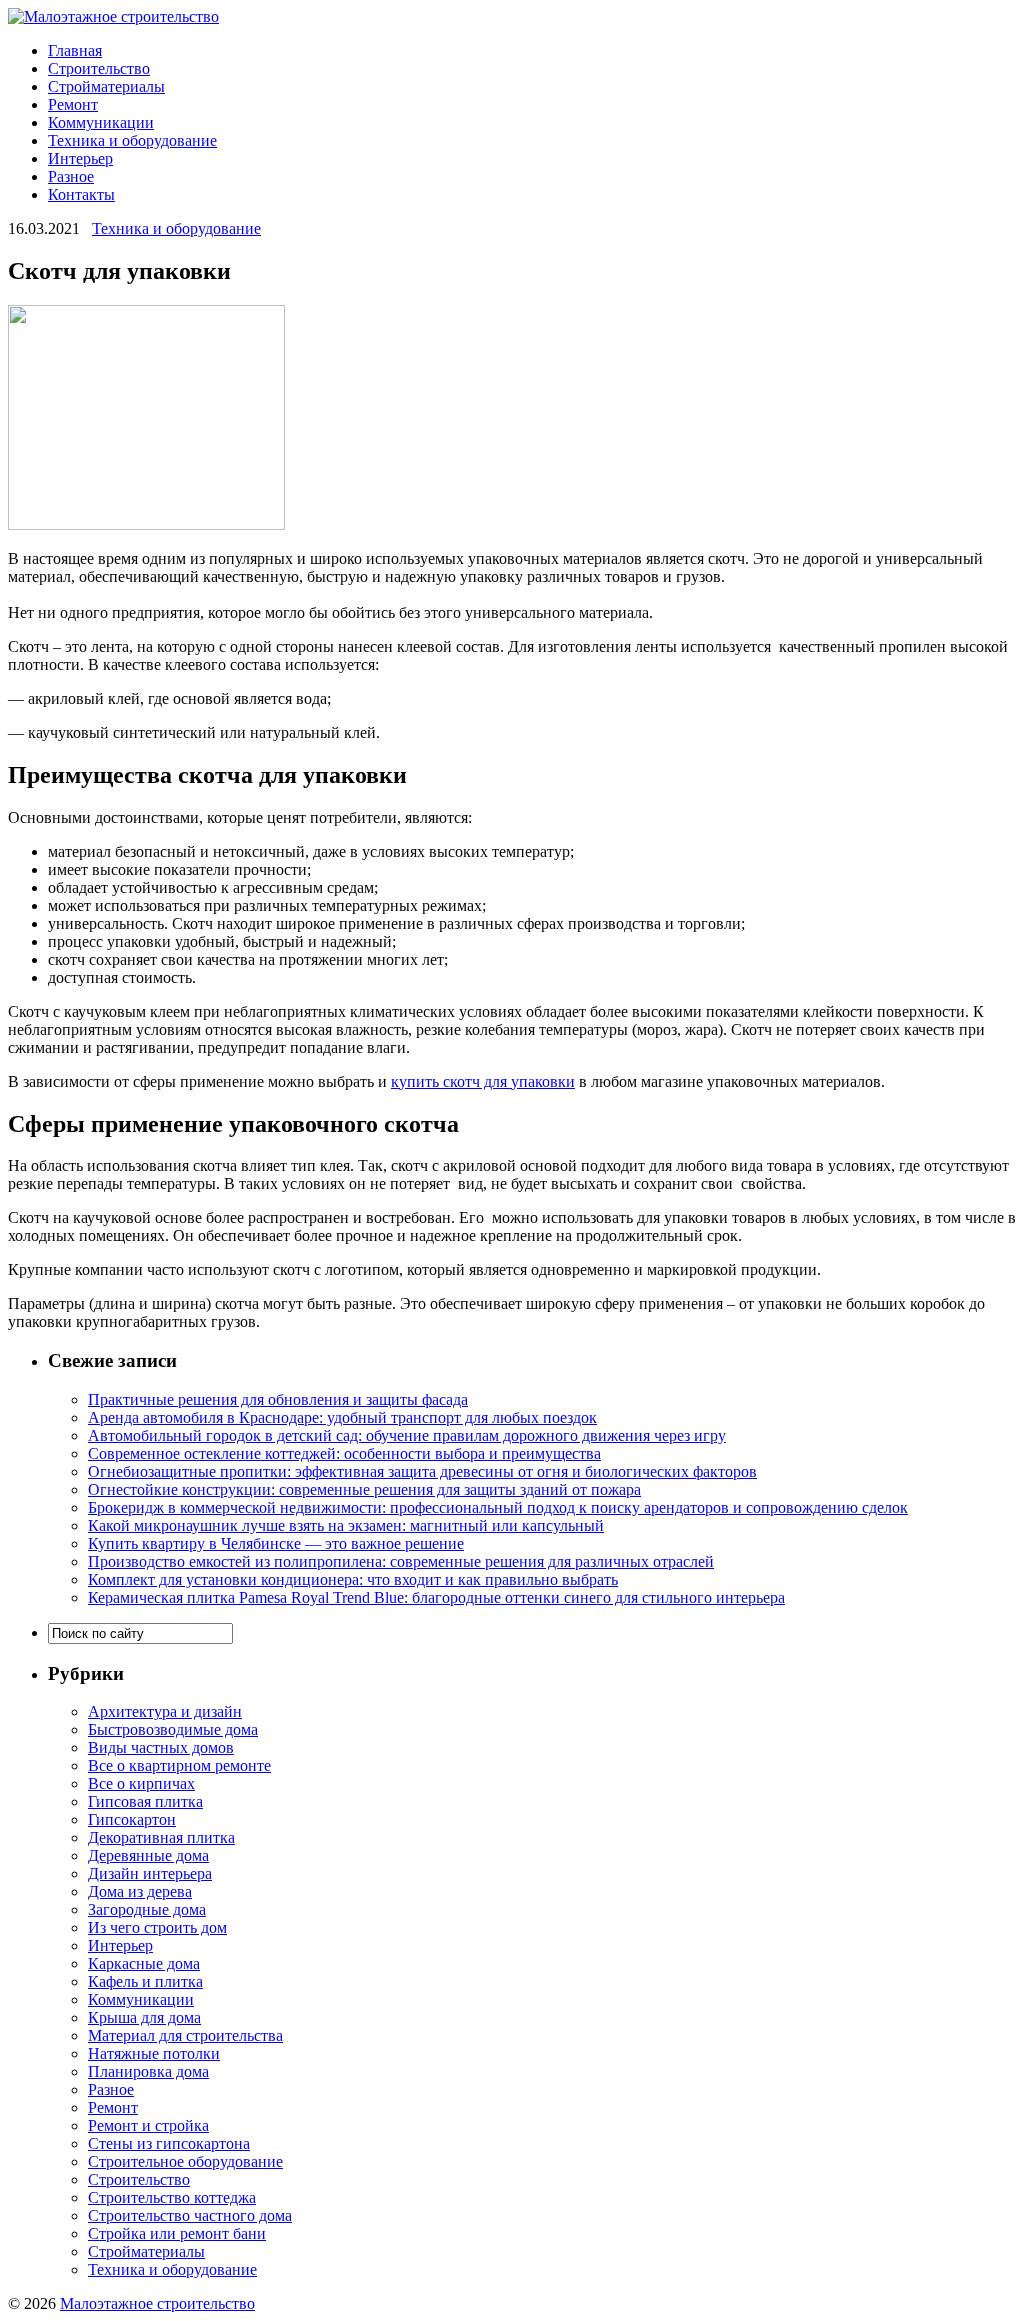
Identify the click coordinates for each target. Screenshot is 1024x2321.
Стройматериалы (106, 86)
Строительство (99, 68)
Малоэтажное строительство (157, 2303)
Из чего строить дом (157, 1927)
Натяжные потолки (154, 2053)
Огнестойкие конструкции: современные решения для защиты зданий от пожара (364, 1489)
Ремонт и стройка (148, 2125)
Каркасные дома (144, 1963)
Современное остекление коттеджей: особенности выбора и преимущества (344, 1453)
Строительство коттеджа (172, 2197)
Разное (71, 176)
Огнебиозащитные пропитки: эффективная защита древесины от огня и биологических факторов (422, 1471)
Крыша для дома (144, 2017)
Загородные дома (147, 1909)
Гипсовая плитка (145, 1801)
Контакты (81, 194)
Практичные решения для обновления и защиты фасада (278, 1399)
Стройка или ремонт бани (177, 2233)
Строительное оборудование (185, 2161)
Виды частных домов (161, 1747)
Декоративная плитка (161, 1837)
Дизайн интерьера (150, 1873)
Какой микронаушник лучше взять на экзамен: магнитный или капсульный (346, 1525)
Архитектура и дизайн (165, 1711)
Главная (75, 50)
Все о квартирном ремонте (179, 1765)
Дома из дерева (140, 1891)
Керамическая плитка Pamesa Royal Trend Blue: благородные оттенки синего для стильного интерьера (436, 1597)
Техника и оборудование (132, 140)
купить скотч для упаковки (483, 1081)
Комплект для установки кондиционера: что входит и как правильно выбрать (353, 1579)
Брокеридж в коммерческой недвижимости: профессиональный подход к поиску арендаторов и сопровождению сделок (498, 1507)
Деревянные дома (148, 1855)
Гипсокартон (132, 1819)
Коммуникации (101, 122)
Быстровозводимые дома (173, 1729)
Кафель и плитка (145, 1981)
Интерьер (80, 158)
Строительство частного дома (190, 2215)
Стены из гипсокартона (169, 2143)
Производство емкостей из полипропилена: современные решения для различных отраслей (401, 1561)
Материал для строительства (185, 2035)
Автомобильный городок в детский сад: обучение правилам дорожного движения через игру (407, 1435)
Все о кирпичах (141, 1783)
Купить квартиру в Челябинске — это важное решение (276, 1543)
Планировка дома (148, 2071)
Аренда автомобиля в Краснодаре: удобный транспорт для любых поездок (342, 1417)
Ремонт (73, 104)
